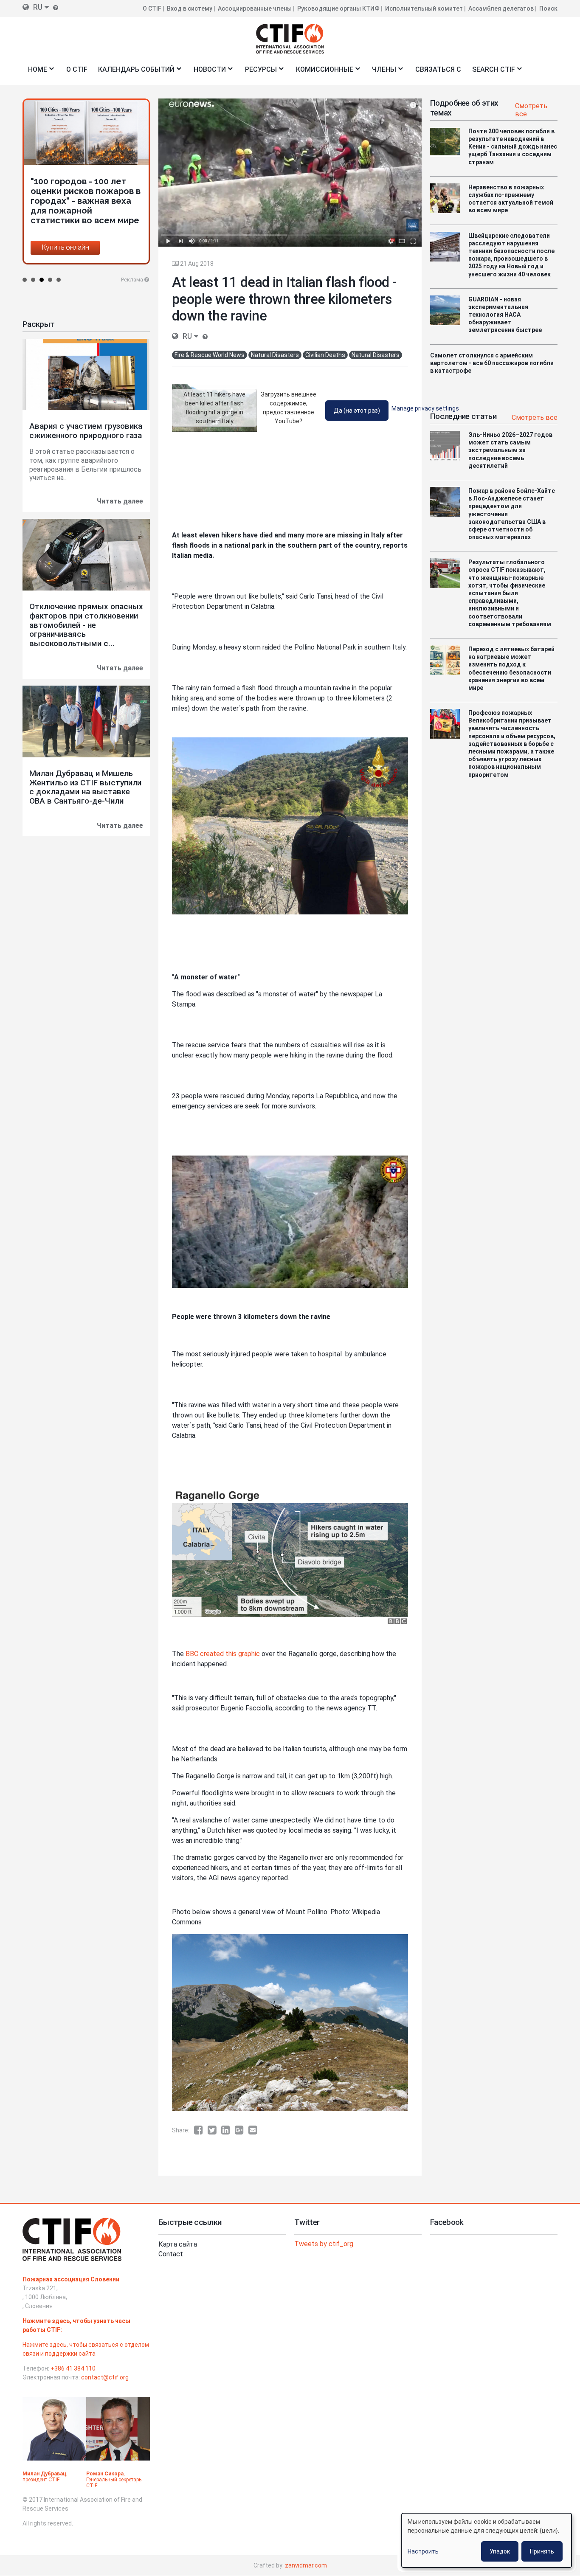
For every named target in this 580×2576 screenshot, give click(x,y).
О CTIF (152, 8)
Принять (542, 2551)
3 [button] (42, 280)
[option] (86, 167)
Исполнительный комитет (424, 8)
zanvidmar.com (306, 2565)
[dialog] (487, 2540)
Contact (171, 2254)
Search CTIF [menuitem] (491, 72)
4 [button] (50, 280)
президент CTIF (41, 2480)
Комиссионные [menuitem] (322, 72)
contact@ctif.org (105, 2377)
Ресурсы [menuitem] (258, 72)
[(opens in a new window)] (201, 2130)
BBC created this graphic (223, 1654)
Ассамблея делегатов (501, 8)
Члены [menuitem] (382, 72)
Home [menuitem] (35, 72)
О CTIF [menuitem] (77, 69)
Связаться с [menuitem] (438, 69)
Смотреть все (531, 110)
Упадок (500, 2551)
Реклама (132, 280)
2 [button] (33, 280)
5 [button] (59, 280)
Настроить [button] (423, 2551)
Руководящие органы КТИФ (338, 8)
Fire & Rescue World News (210, 355)
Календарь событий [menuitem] (134, 72)
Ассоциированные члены (255, 8)
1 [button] (25, 280)
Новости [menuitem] (207, 72)
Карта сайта (178, 2244)
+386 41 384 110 (73, 2368)
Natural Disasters (275, 355)
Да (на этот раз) (357, 411)
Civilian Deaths (325, 355)
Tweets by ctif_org (324, 2244)
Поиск (548, 8)
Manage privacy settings (425, 408)
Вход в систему (190, 8)
